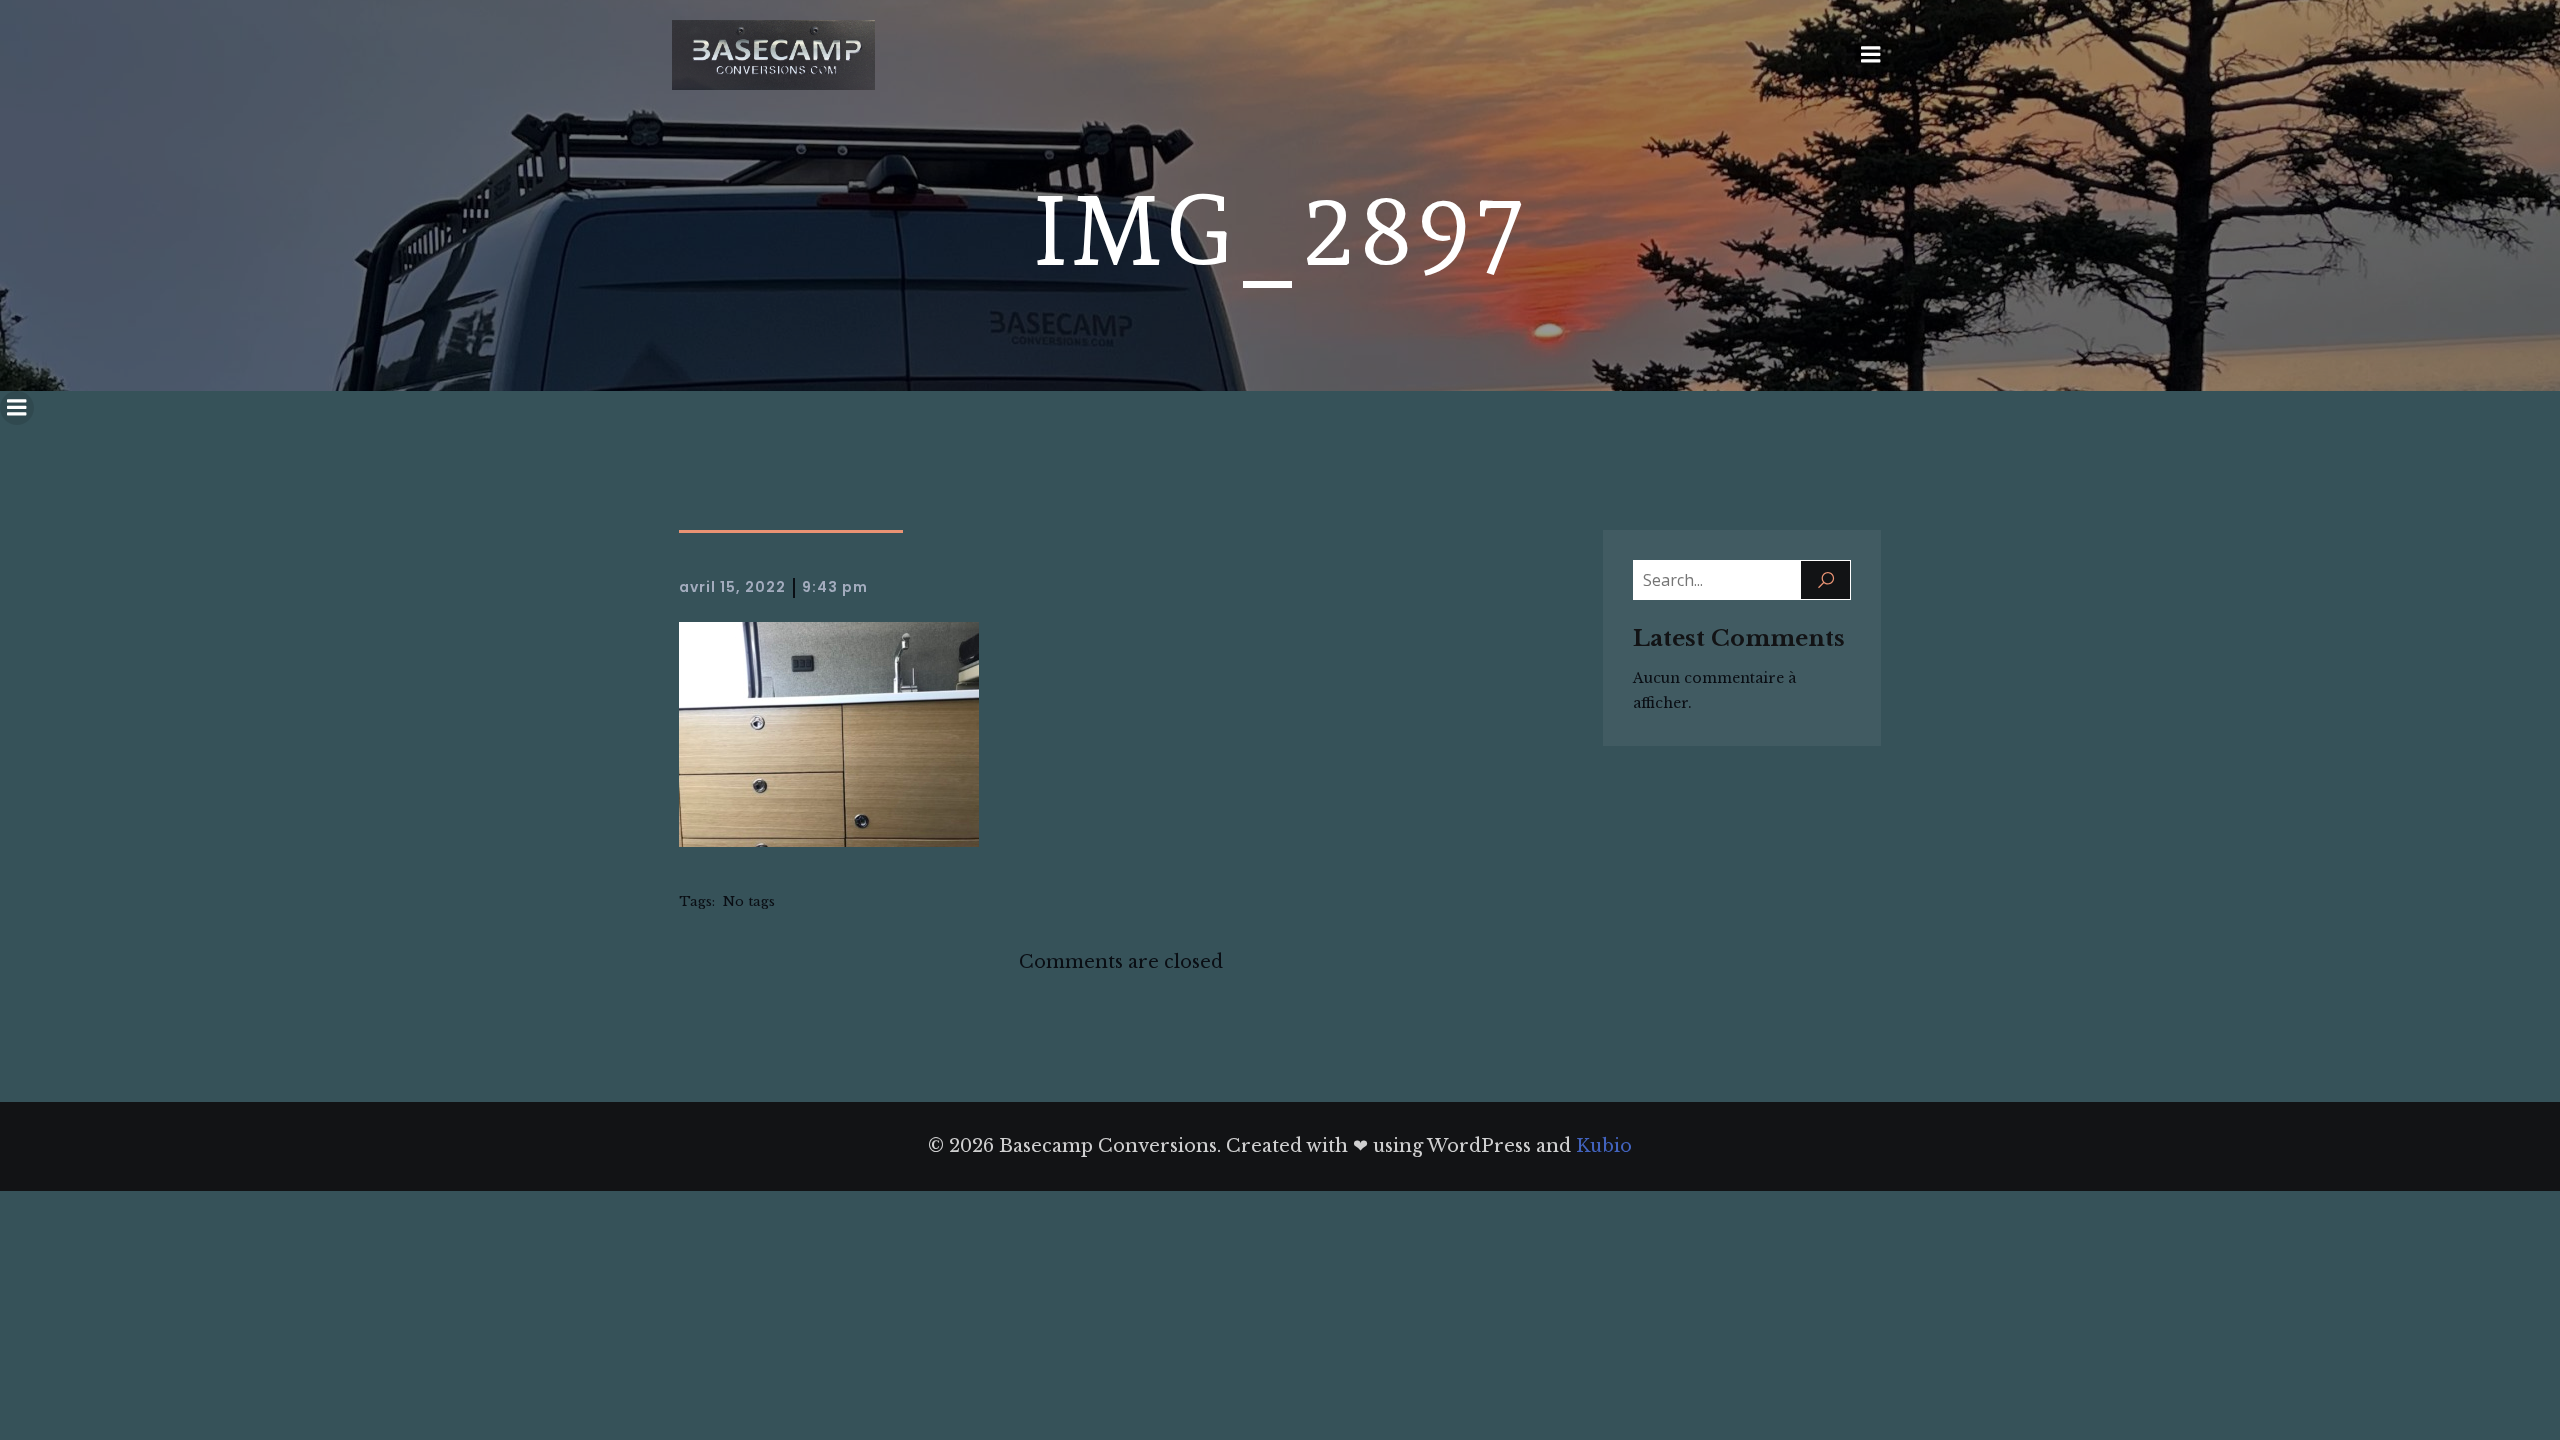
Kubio (1604, 1146)
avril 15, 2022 (732, 587)
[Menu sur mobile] (1871, 55)
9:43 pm (835, 587)
